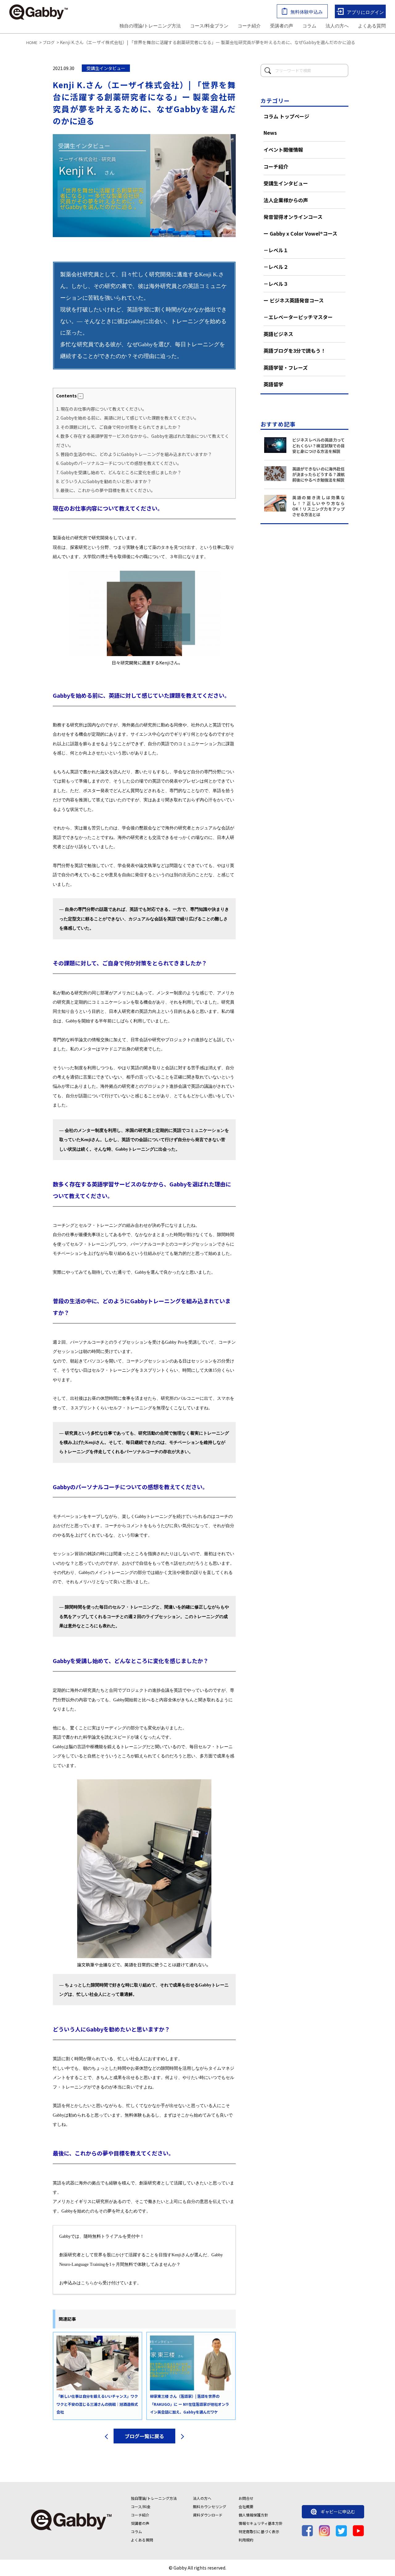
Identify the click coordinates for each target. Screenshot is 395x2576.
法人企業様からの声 (286, 200)
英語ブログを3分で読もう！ (295, 351)
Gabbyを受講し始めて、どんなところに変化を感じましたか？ (119, 472)
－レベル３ (276, 284)
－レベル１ (276, 250)
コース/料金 (141, 2506)
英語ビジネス (278, 334)
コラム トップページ (286, 116)
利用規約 (246, 2540)
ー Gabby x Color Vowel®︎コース (300, 233)
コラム (309, 26)
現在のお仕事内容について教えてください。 (101, 409)
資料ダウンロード (208, 2515)
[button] (81, 396)
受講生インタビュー (286, 183)
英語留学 (273, 384)
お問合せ (246, 2498)
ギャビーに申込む (338, 2512)
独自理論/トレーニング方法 (154, 2498)
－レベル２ (276, 267)
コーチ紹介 (249, 26)
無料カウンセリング (210, 2506)
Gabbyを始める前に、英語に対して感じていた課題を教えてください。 (127, 418)
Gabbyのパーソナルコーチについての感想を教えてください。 (119, 463)
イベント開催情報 (283, 150)
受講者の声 (282, 26)
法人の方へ (337, 26)
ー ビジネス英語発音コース (294, 300)
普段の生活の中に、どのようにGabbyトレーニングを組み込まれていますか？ (134, 454)
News (270, 133)
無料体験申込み (307, 12)
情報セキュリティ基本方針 (261, 2523)
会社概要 (246, 2506)
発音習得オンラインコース (293, 217)
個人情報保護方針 (253, 2515)
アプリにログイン (365, 12)
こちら (87, 2283)
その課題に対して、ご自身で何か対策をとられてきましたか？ (119, 427)
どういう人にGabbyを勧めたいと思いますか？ (104, 481)
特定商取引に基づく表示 (259, 2531)
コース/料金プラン (209, 26)
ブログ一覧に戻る (144, 2436)
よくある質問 (372, 26)
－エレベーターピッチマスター (298, 317)
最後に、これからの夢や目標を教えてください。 (106, 490)
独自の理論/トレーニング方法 (150, 26)
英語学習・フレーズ (286, 368)
